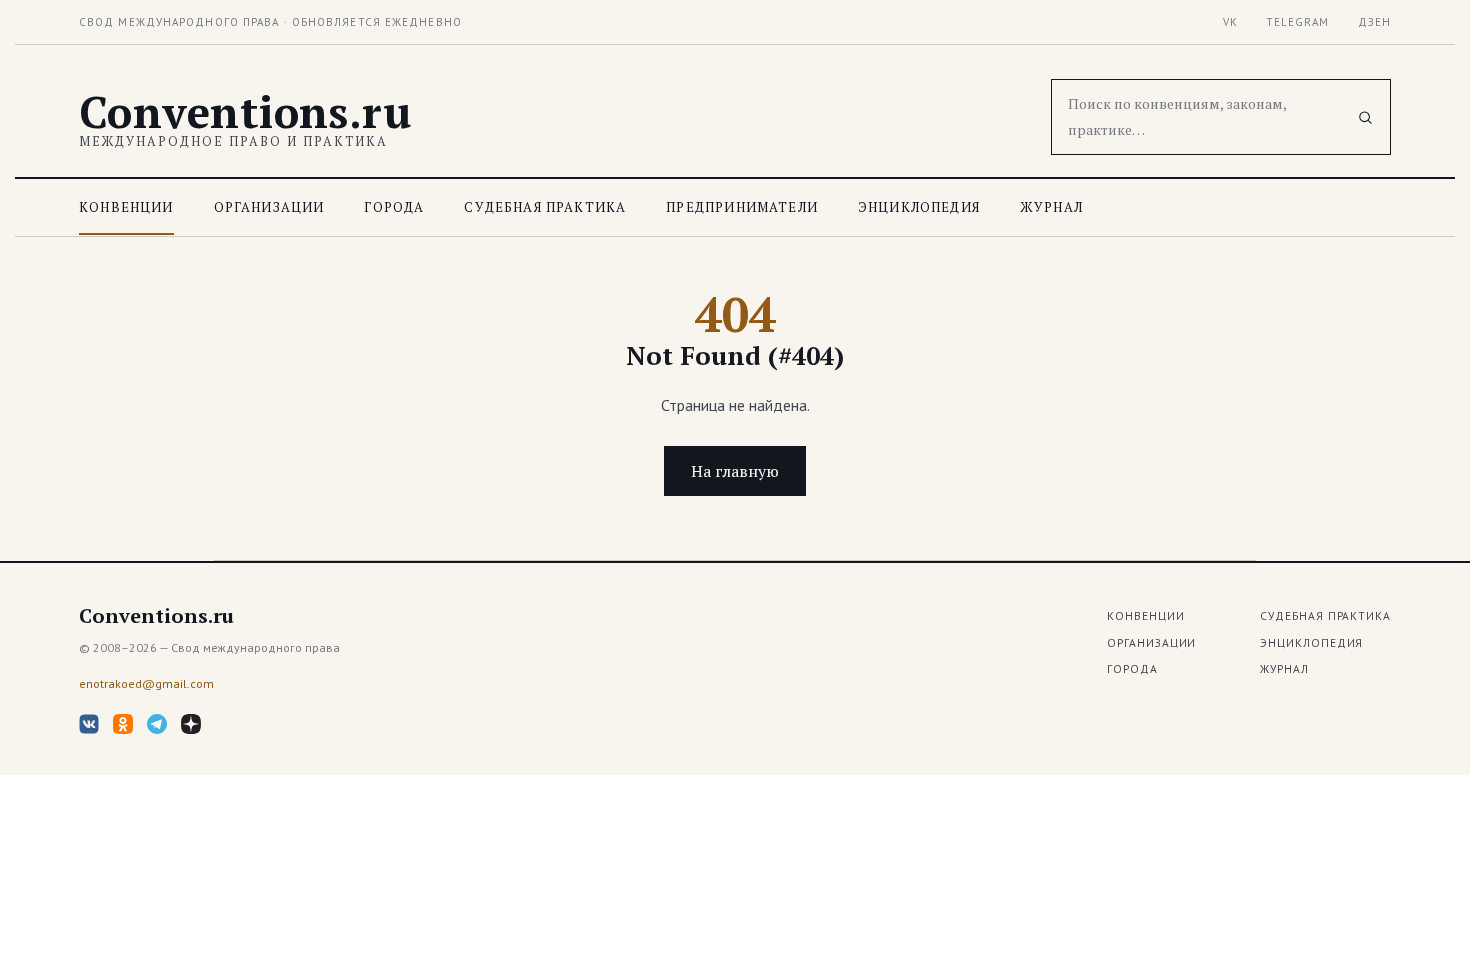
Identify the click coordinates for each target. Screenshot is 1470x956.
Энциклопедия (919, 207)
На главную (735, 471)
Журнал (1051, 207)
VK (1230, 22)
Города (394, 207)
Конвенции (126, 207)
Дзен (1374, 22)
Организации (269, 207)
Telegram (1298, 22)
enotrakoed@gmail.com (146, 683)
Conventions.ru (245, 112)
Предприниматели (742, 207)
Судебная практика (545, 207)
